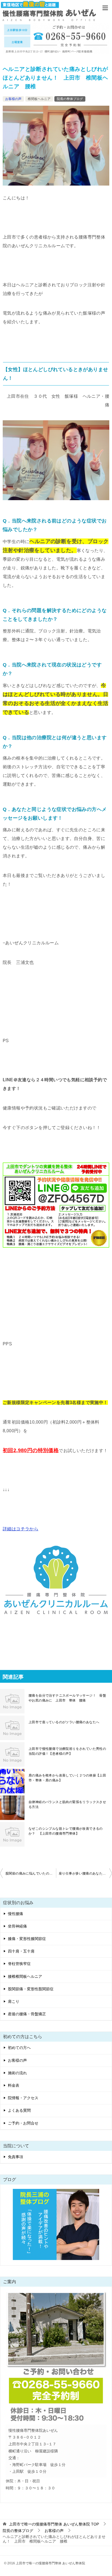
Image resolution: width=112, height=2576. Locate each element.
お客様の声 (13, 99)
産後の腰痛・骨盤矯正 (27, 2014)
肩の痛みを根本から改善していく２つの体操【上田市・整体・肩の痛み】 (67, 1778)
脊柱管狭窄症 (19, 1964)
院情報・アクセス (23, 2098)
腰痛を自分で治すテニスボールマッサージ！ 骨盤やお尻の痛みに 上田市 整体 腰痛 (67, 1698)
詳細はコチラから (21, 1529)
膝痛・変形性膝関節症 (27, 1939)
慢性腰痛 (15, 1914)
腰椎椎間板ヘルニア (25, 1976)
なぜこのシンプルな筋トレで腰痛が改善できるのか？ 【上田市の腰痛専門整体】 (66, 1831)
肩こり (14, 2001)
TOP (54, 2524)
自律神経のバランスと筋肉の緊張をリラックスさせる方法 (67, 1804)
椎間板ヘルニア (39, 99)
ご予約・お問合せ (23, 2123)
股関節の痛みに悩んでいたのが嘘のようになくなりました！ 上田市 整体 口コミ (31, 1873)
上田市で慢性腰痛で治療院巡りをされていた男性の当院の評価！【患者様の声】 (67, 1751)
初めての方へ (19, 2048)
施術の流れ (17, 2073)
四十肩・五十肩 (21, 1951)
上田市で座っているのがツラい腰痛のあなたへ (64, 1722)
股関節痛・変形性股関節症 (31, 1989)
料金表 (14, 2085)
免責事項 (15, 2157)
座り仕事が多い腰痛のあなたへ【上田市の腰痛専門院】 (85, 1873)
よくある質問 (19, 2110)
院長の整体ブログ (70, 99)
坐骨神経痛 (17, 1926)
